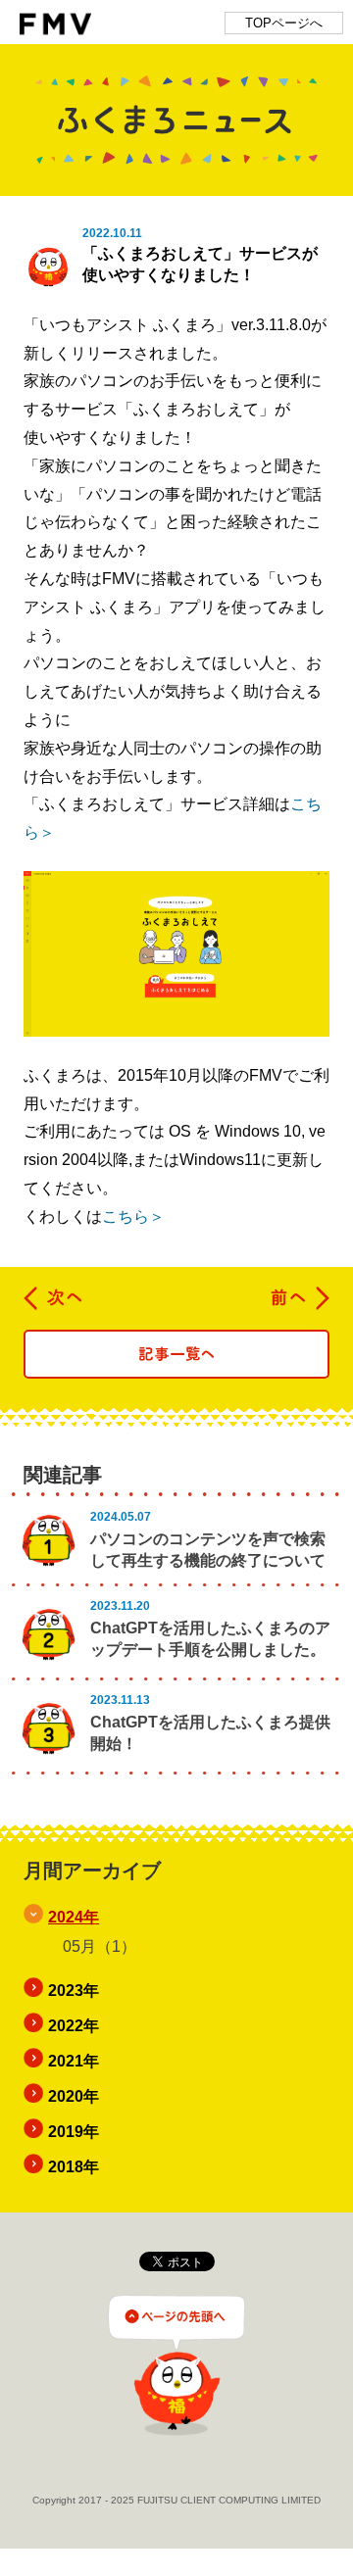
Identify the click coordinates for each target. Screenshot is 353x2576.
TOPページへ (284, 23)
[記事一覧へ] (176, 1354)
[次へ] (53, 1298)
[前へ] (300, 1298)
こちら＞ (133, 1216)
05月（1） (100, 1946)
